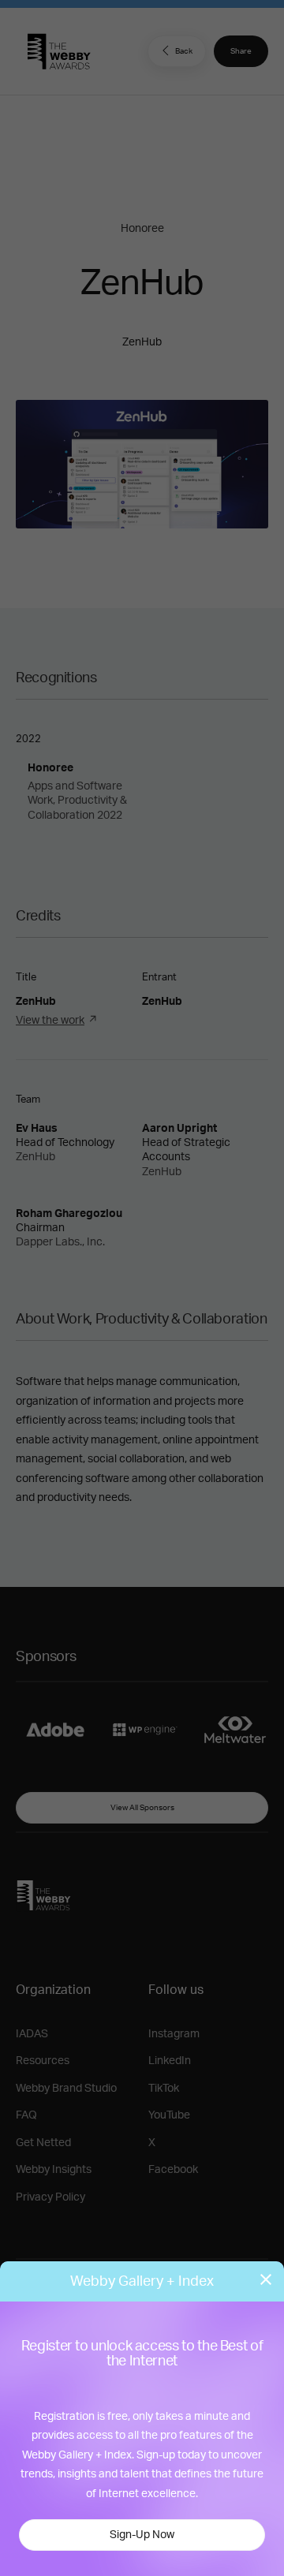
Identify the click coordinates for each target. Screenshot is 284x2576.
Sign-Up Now (142, 2535)
